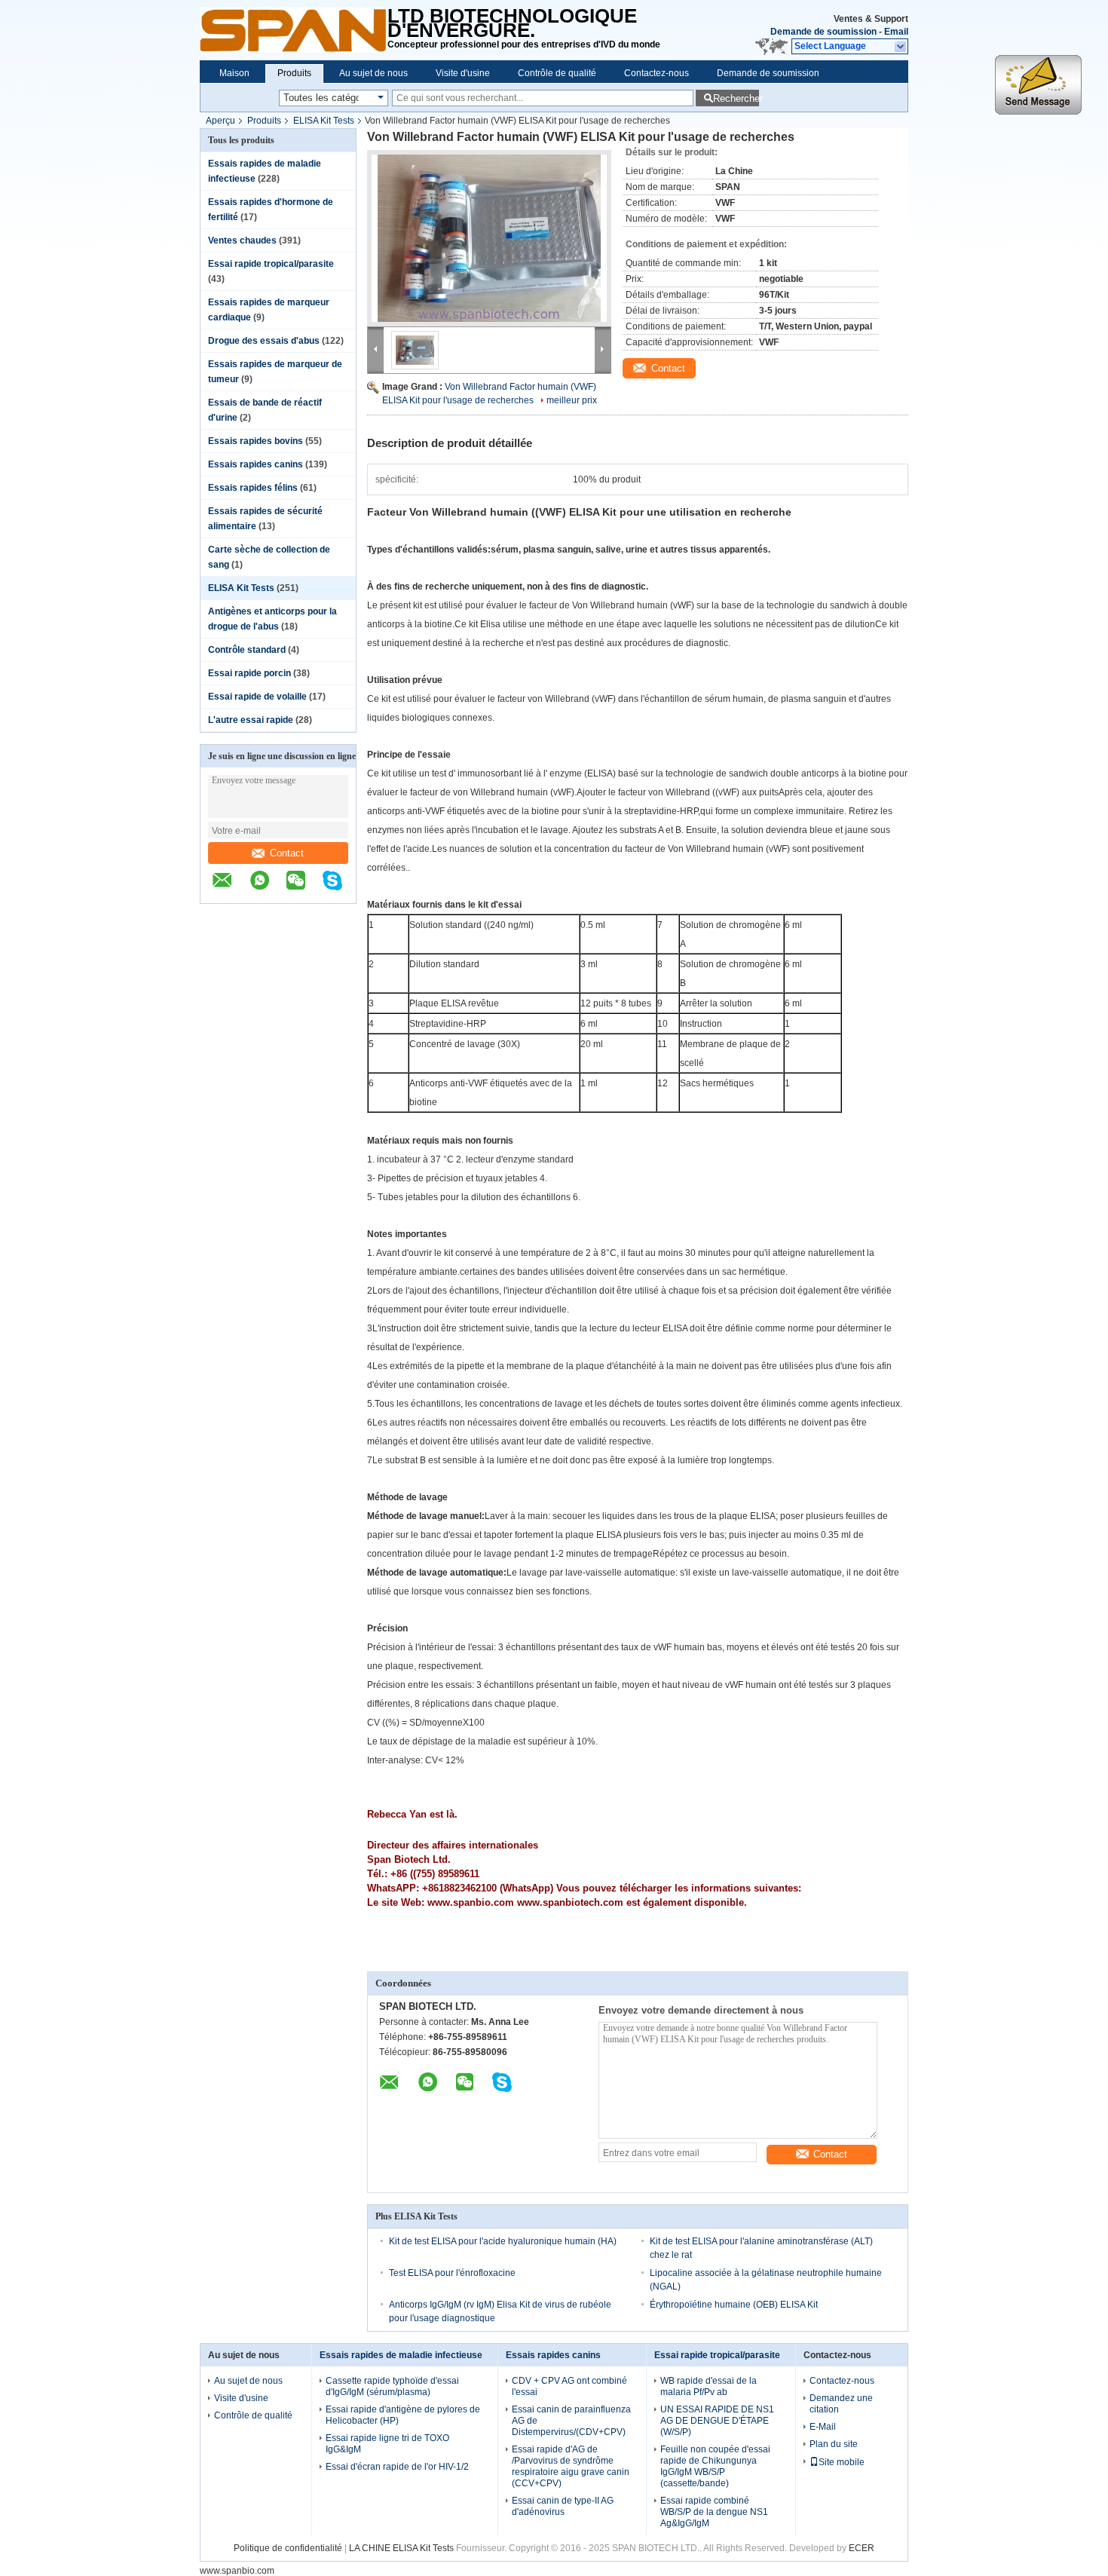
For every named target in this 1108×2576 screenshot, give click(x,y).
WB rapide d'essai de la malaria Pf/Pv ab (709, 2386)
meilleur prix (572, 400)
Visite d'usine (463, 73)
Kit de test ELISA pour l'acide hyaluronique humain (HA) (503, 2241)
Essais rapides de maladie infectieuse (401, 2355)
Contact (287, 853)
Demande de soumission (823, 32)
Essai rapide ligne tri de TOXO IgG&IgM (387, 2444)
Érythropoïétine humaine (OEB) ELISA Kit (734, 2305)
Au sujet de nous (373, 73)
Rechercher (736, 98)
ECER (862, 2548)
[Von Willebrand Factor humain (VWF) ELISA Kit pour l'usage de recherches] (489, 238)
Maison (234, 73)
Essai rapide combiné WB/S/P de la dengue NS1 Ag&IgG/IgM (714, 2512)
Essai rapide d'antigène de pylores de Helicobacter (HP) (403, 2415)
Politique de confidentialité (288, 2548)
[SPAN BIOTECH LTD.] (294, 30)
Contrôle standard (247, 650)
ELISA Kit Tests (324, 121)
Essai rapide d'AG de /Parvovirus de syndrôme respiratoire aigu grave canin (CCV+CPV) (571, 2466)
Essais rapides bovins (256, 441)
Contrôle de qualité (557, 73)
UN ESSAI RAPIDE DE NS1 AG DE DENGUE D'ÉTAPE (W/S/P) (717, 2421)
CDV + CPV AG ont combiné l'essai (569, 2386)
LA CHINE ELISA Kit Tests (401, 2548)
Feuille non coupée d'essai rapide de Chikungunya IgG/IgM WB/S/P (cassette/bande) (715, 2466)
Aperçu (220, 121)
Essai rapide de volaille (257, 697)
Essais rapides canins (256, 464)
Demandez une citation (841, 2404)
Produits (294, 73)
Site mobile (842, 2462)
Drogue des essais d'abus (264, 341)
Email (896, 32)
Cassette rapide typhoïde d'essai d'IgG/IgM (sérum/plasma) (392, 2386)
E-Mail (823, 2427)
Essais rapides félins (253, 488)
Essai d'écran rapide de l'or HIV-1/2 (397, 2467)
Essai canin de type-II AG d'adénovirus (563, 2506)
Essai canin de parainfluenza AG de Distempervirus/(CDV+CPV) (571, 2421)
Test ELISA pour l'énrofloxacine (452, 2273)
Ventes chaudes (242, 240)
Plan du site (834, 2444)
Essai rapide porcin (249, 673)
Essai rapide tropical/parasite (271, 264)
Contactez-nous (657, 73)
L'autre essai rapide (251, 720)
